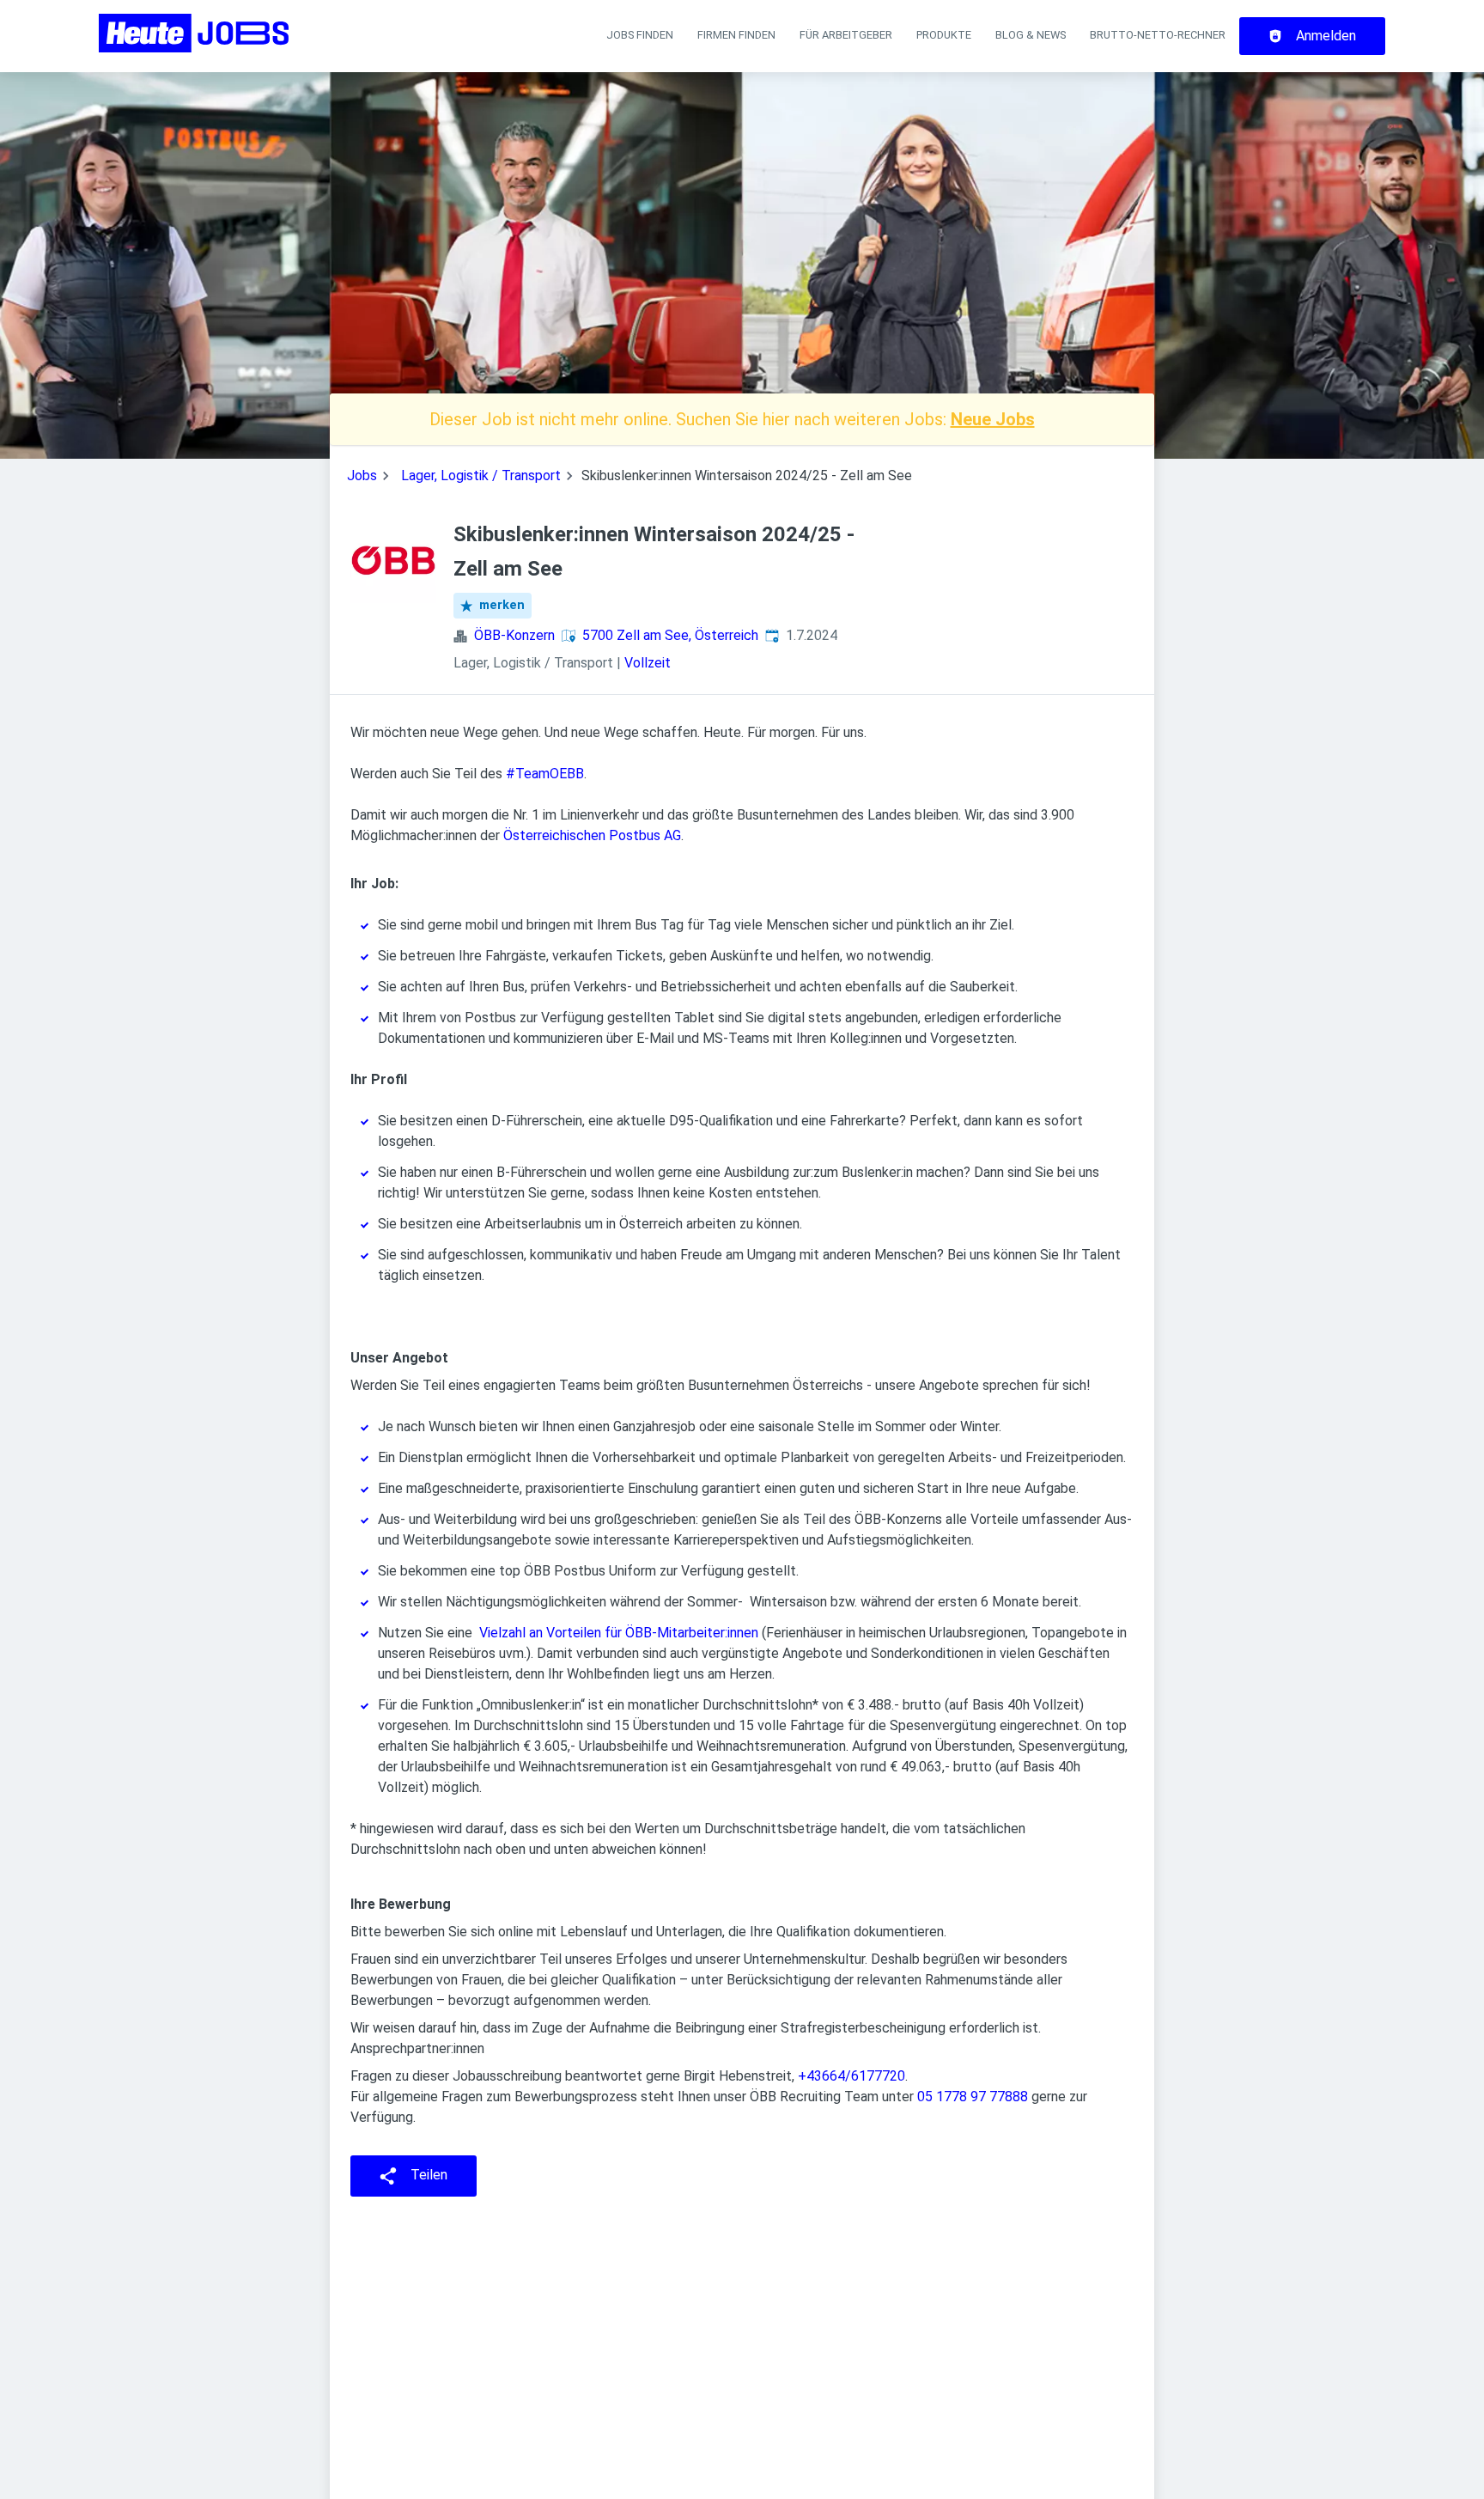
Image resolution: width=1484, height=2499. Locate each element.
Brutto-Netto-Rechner (1158, 35)
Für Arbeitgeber (846, 35)
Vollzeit (648, 663)
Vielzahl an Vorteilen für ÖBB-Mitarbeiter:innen (619, 1633)
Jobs (362, 475)
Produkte (944, 35)
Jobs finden (640, 35)
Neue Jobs (993, 419)
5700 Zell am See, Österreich (670, 635)
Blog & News (1031, 35)
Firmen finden (736, 35)
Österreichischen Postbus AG (592, 835)
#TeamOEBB (545, 774)
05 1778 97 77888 (973, 2097)
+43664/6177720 (851, 2076)
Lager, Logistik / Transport (481, 475)
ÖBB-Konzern (514, 635)
